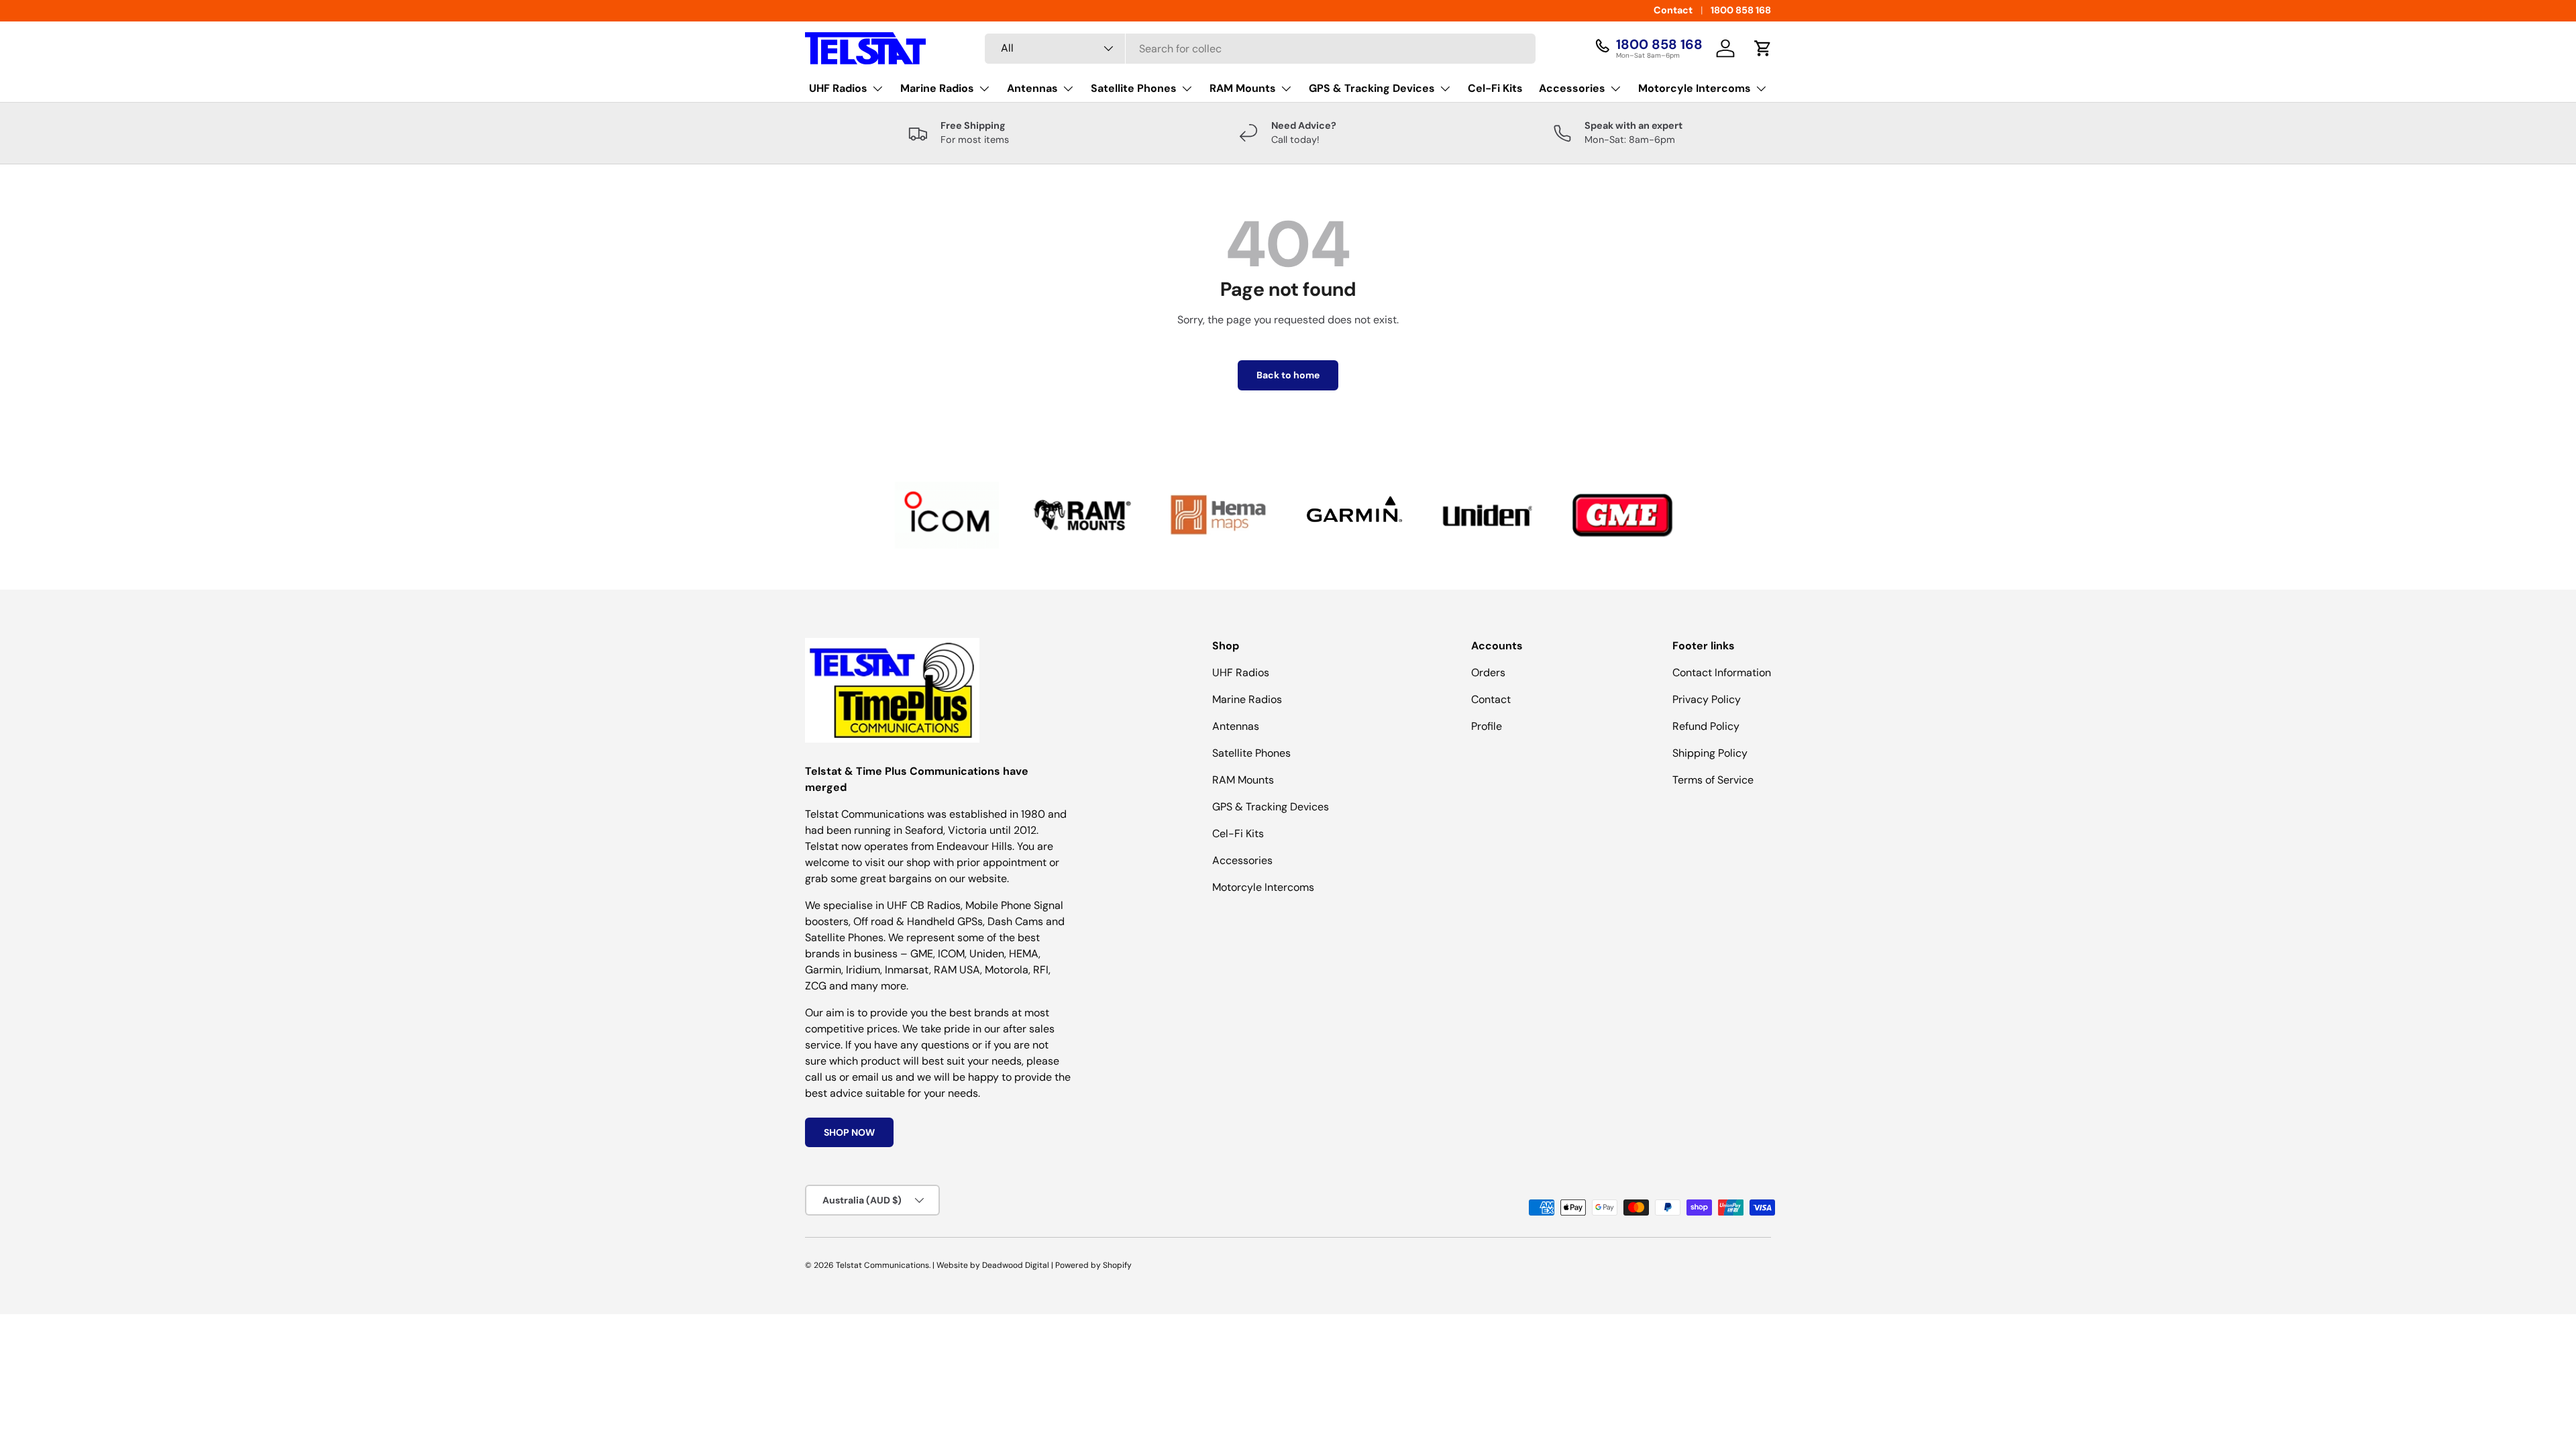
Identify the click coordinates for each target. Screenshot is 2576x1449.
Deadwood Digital (1016, 1265)
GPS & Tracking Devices (1372, 88)
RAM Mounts (1243, 88)
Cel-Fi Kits (1495, 88)
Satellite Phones (1134, 88)
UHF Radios (838, 88)
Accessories (1572, 88)
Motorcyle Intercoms (1695, 88)
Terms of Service (1713, 780)
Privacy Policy (1707, 699)
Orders (1488, 673)
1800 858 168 (1741, 10)
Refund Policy (1706, 726)
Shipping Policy (1710, 753)
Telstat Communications (882, 1265)
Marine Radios (937, 88)
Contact (1673, 10)
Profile (1487, 726)
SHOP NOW (849, 1132)
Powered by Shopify (1093, 1265)
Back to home (1288, 375)
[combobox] (1260, 49)
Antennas (1032, 88)
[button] (1763, 48)
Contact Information (1722, 673)
